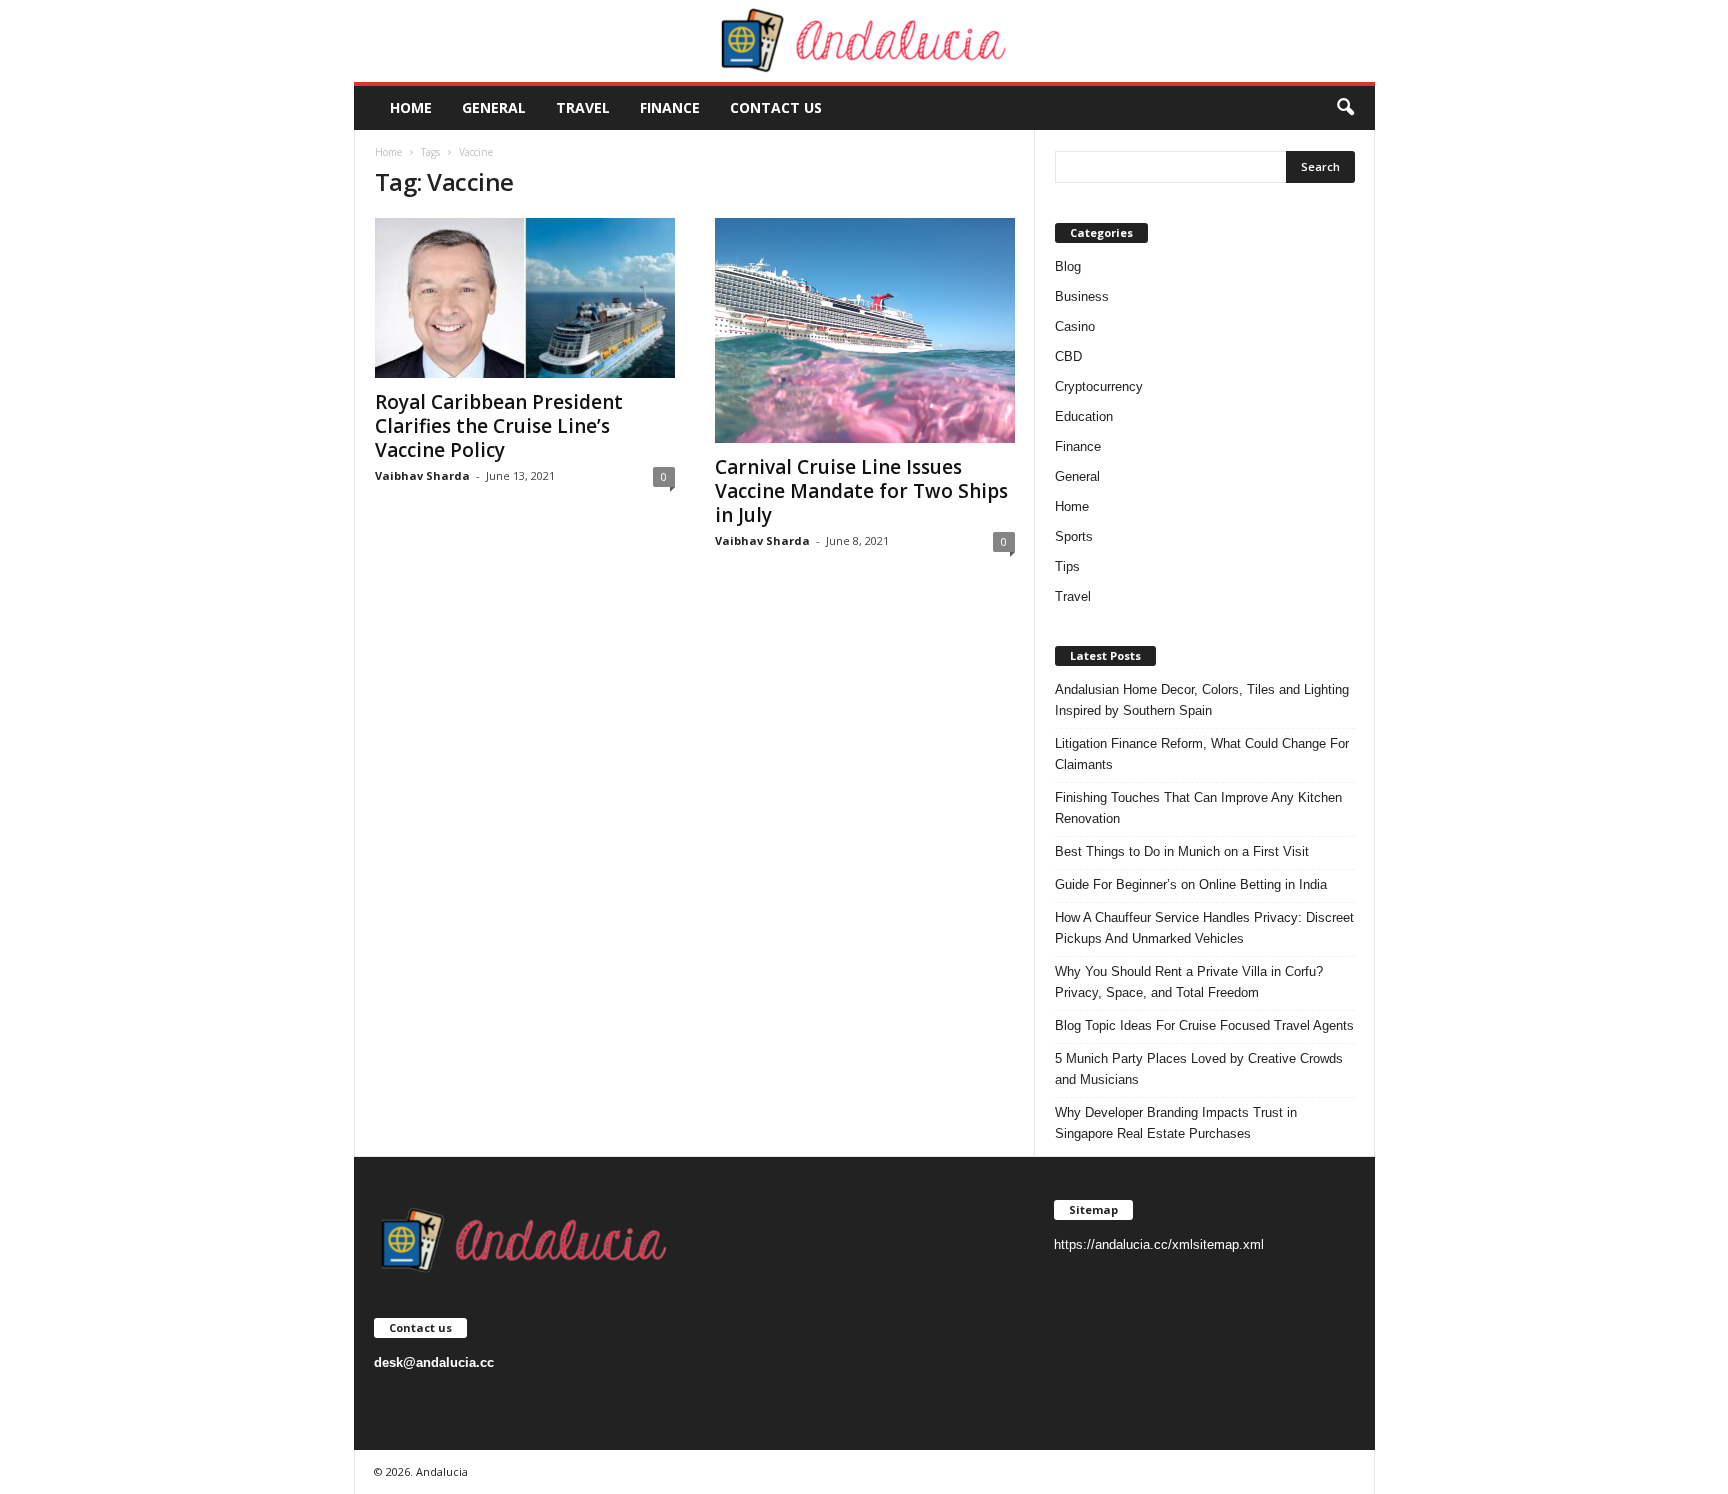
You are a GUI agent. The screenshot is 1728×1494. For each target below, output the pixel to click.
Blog (1068, 266)
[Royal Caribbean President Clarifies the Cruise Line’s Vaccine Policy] (525, 298)
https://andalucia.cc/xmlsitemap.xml (1159, 1244)
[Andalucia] (864, 41)
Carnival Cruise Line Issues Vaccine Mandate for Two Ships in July (861, 491)
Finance (670, 107)
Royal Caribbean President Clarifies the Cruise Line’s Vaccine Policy (499, 426)
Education (1084, 416)
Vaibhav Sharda (422, 475)
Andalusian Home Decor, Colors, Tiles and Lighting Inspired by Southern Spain (1202, 700)
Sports (1074, 536)
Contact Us (776, 107)
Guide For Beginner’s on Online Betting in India (1191, 884)
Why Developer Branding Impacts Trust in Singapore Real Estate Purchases (1176, 1123)
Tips (1067, 566)
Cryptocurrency (1099, 386)
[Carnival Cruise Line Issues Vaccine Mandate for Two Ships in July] (865, 330)
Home (411, 107)
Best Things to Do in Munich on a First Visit (1182, 851)
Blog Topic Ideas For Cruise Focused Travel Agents (1204, 1025)
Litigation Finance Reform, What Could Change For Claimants (1202, 754)
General (494, 107)
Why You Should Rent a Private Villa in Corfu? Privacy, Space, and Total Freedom (1189, 982)
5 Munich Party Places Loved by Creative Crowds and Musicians (1199, 1069)
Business (1082, 296)
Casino (1075, 326)
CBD (1068, 356)
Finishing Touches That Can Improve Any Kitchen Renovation (1198, 808)
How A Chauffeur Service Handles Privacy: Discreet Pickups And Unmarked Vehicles (1204, 928)
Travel (583, 107)
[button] (1345, 108)
